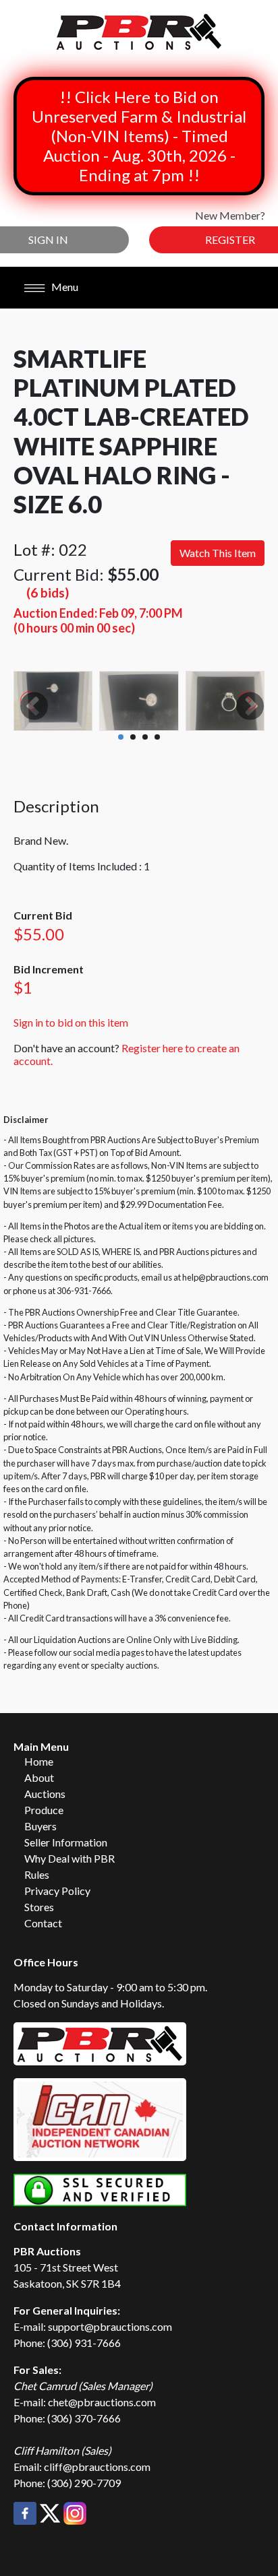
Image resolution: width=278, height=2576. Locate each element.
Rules (37, 1874)
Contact (43, 1923)
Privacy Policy (57, 1891)
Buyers (40, 1826)
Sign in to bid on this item (71, 1022)
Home (39, 1761)
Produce (44, 1810)
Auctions (45, 1794)
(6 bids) (48, 592)
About (39, 1777)
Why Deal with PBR (69, 1858)
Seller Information (66, 1842)
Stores (39, 1907)
